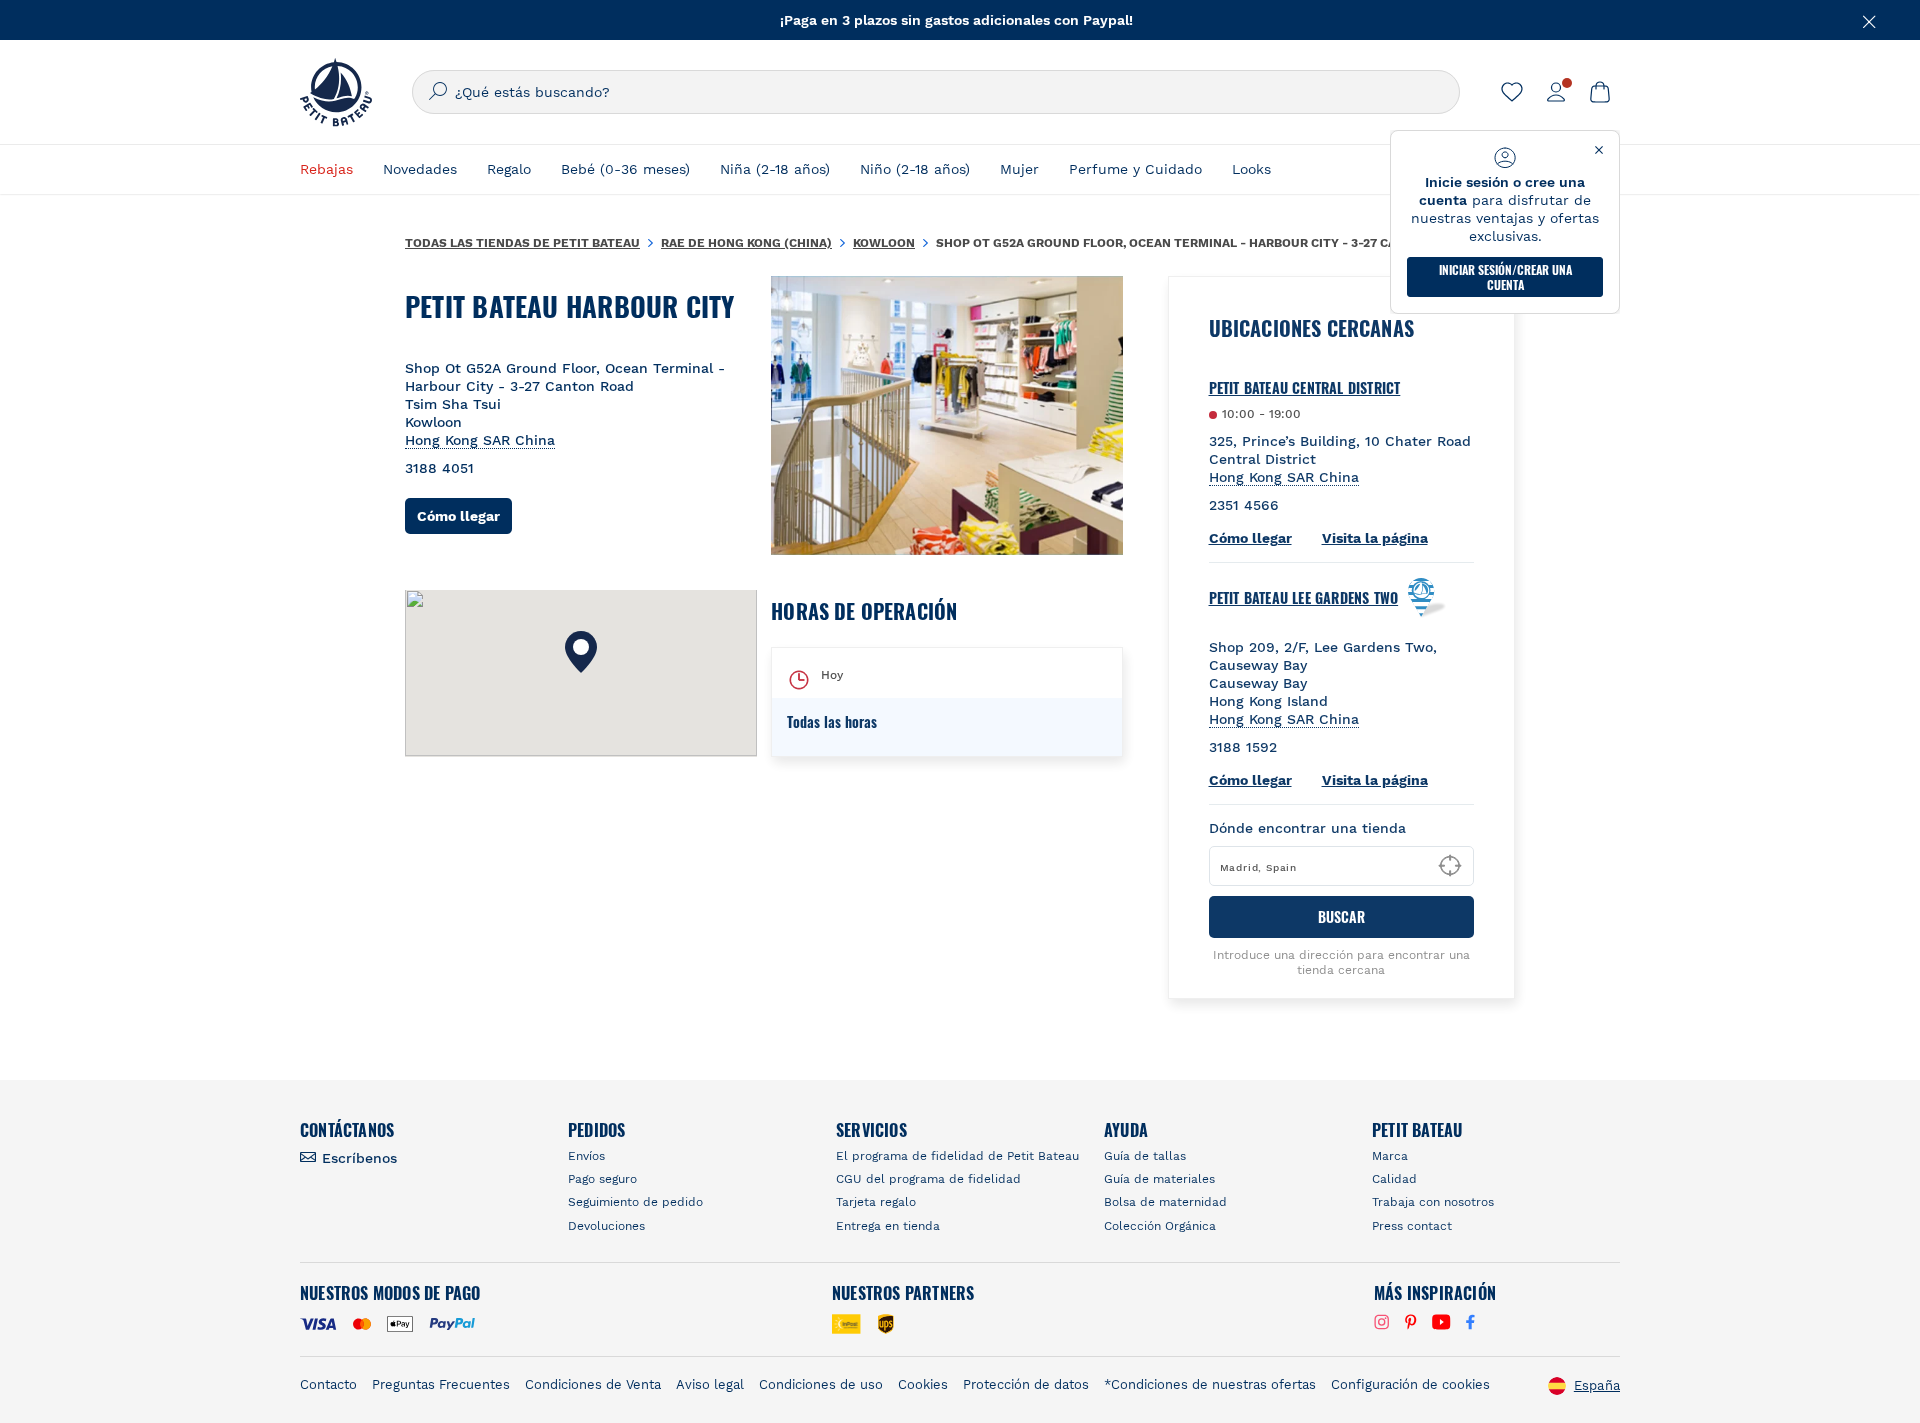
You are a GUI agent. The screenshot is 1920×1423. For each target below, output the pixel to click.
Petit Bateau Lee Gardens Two (1304, 598)
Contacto (328, 1384)
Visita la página (1375, 538)
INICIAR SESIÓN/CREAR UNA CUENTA (1505, 277)
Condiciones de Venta (593, 1384)
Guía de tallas (1145, 1156)
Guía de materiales (1159, 1179)
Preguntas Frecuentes (441, 1384)
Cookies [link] (923, 1384)
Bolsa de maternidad (1165, 1202)
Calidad (1394, 1179)
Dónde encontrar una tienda (1307, 828)
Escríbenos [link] (359, 1158)
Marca (1390, 1156)
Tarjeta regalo (876, 1202)
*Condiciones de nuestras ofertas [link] (1210, 1384)
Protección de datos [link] (1026, 1384)
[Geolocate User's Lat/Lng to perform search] (1450, 866)
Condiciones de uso (821, 1384)
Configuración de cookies (1410, 1384)
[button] (581, 652)
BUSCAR (1341, 916)
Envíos (586, 1156)
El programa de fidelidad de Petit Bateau (957, 1156)
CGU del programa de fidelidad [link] (928, 1179)
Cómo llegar (464, 515)
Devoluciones (606, 1226)
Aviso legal (710, 1384)
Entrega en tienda (888, 1226)
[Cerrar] (1870, 20)
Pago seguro (602, 1179)
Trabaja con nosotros (1433, 1202)
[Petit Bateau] (336, 92)
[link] (1512, 92)
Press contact (1412, 1226)
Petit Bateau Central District (1305, 388)
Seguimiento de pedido (635, 1202)
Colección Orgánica (1160, 1226)
